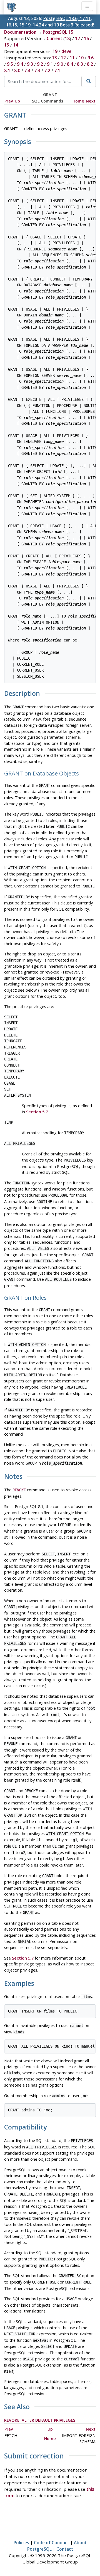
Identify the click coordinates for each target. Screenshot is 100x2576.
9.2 (40, 64)
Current (54, 38)
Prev (9, 101)
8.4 (70, 64)
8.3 (80, 64)
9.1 (50, 64)
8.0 (17, 70)
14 (16, 45)
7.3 (37, 70)
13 (54, 58)
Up (17, 101)
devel (67, 51)
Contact (65, 2549)
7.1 (57, 70)
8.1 (7, 70)
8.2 (90, 64)
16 (86, 38)
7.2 (47, 70)
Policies (21, 2543)
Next (91, 101)
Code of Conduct (52, 2543)
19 (55, 51)
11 (72, 58)
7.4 (27, 70)
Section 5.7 (37, 1112)
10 (81, 58)
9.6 (91, 58)
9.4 (20, 64)
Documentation (20, 32)
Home (78, 101)
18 (67, 38)
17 (77, 38)
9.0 (60, 64)
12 (63, 58)
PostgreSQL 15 (58, 32)
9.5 (10, 64)
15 (7, 45)
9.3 (30, 64)
